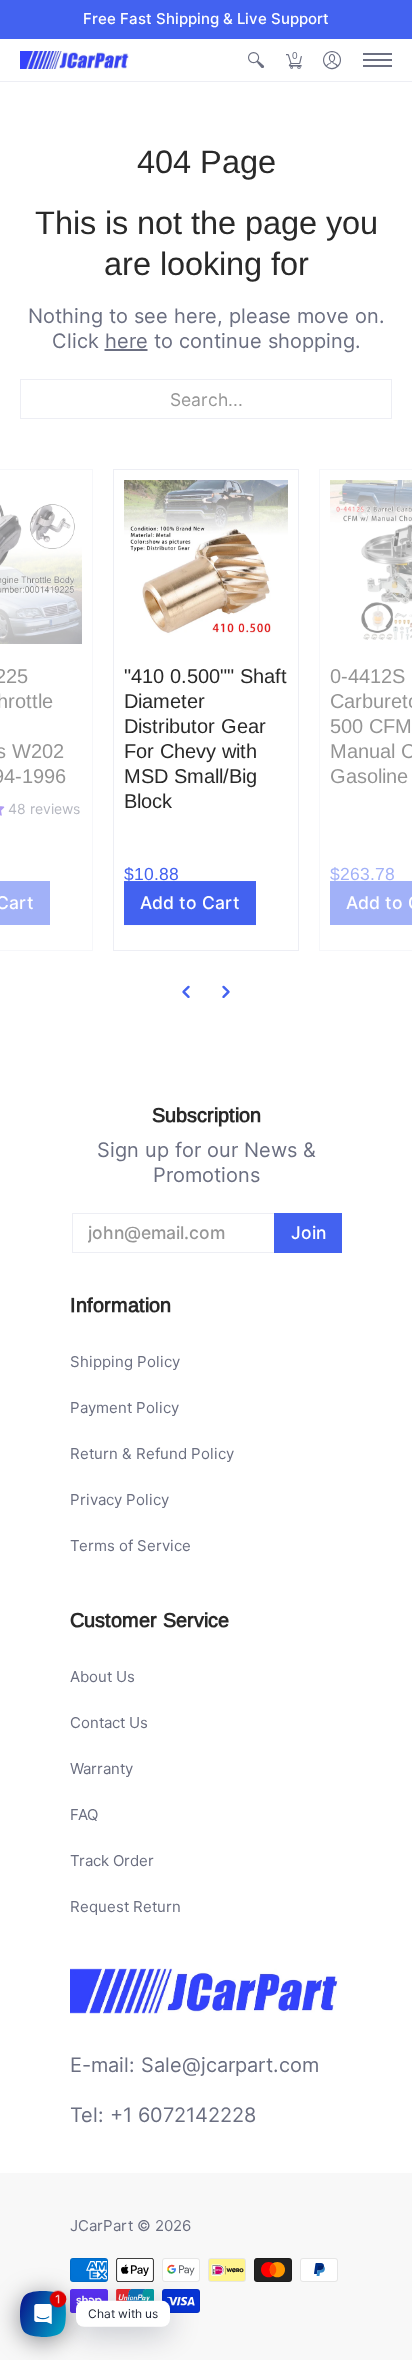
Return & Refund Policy (152, 1453)
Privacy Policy (119, 1499)
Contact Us (109, 1722)
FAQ (84, 1814)
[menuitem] (256, 60)
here (126, 341)
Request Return (125, 1906)
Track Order (112, 1860)
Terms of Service (130, 1545)
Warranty (101, 1768)
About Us (102, 1676)
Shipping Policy (125, 1361)
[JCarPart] (75, 60)
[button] (256, 60)
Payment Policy (124, 1407)
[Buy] (206, 562)
